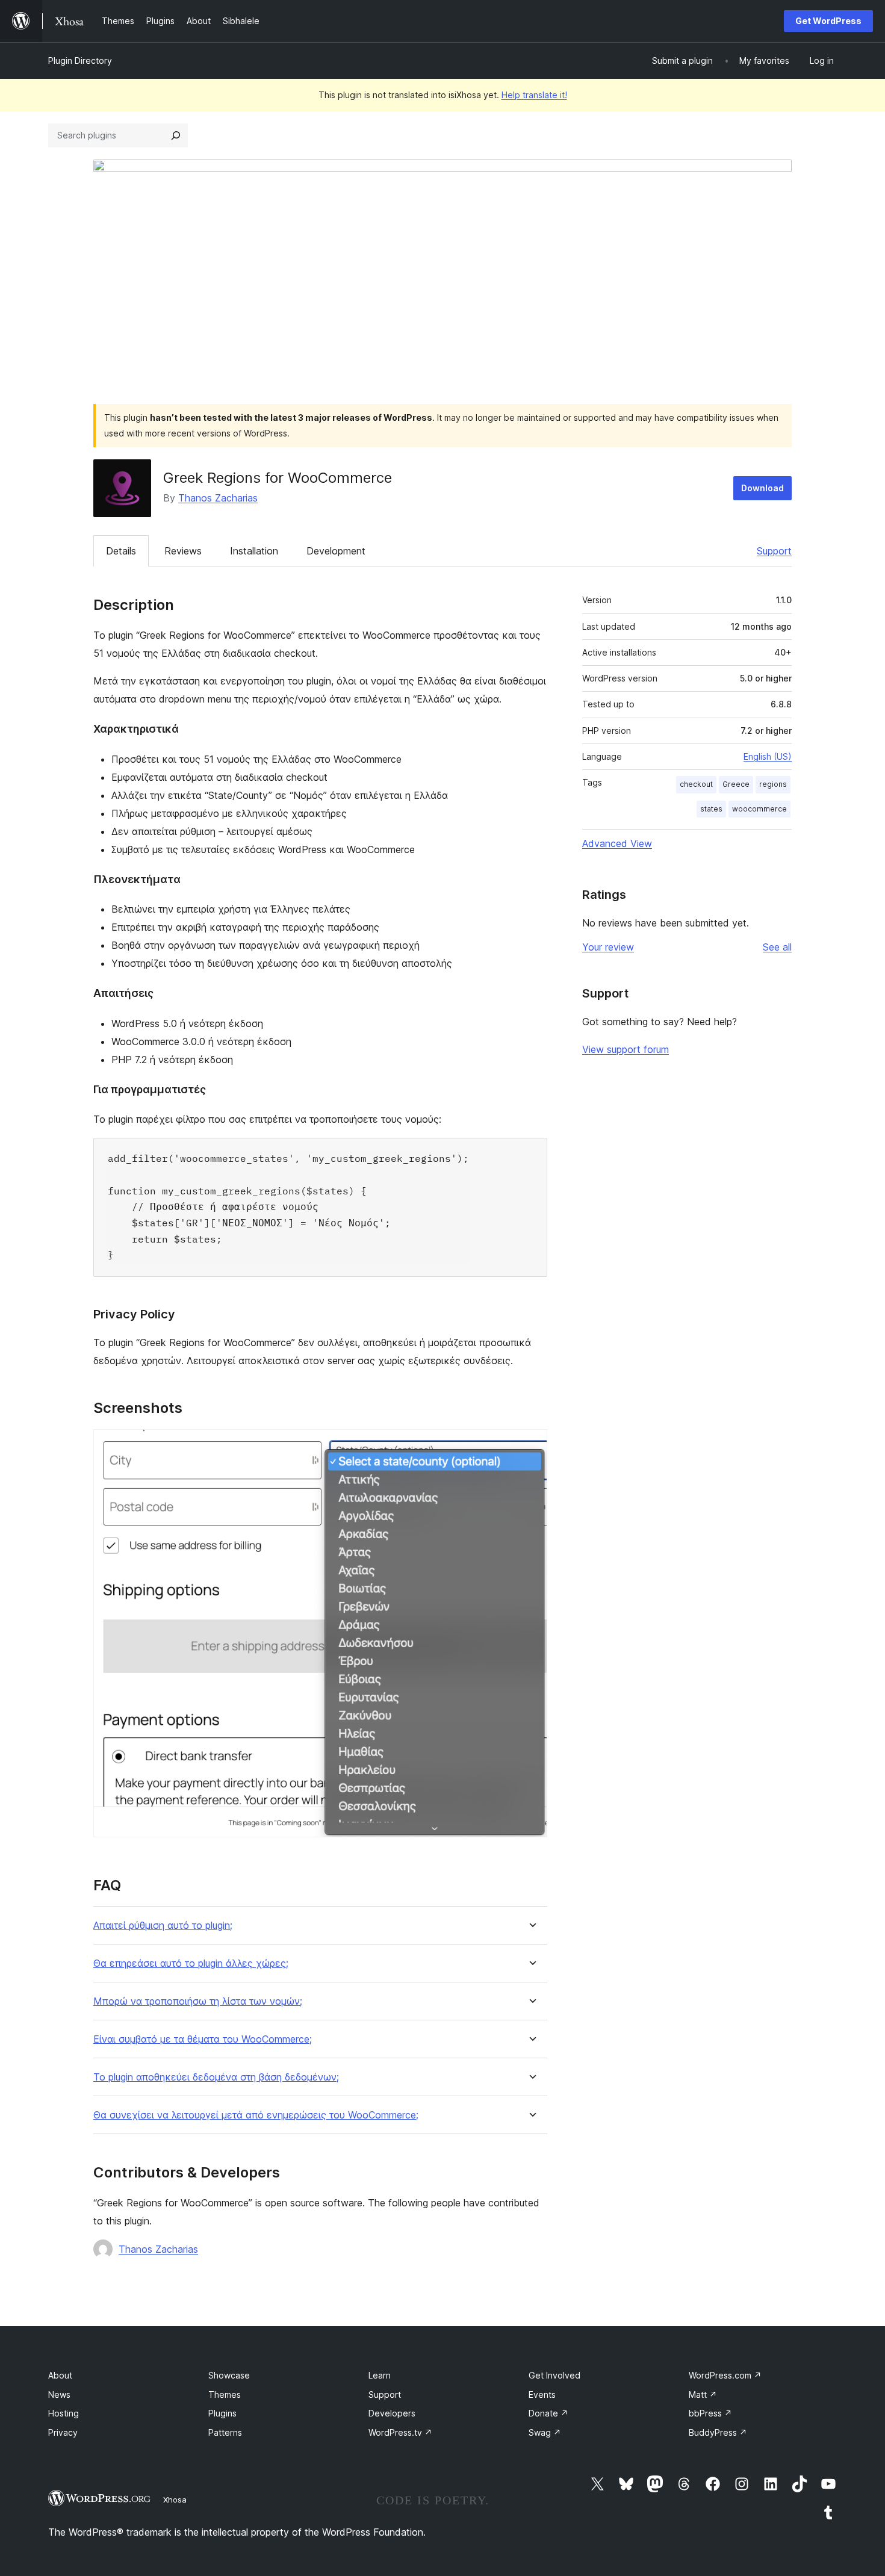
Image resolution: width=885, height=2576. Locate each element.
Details (121, 551)
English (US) (768, 756)
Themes (225, 2394)
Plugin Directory (80, 61)
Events (542, 2394)
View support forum (626, 1049)
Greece (736, 784)
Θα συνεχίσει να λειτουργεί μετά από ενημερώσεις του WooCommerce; (256, 2115)
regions (773, 784)
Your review (608, 947)
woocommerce (759, 809)
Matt (703, 2394)
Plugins (222, 2413)
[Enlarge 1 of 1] (531, 1445)
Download (762, 488)
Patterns (225, 2432)
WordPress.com (725, 2375)
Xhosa (175, 2500)
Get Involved (554, 2375)
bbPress (710, 2413)
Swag (545, 2432)
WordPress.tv (400, 2432)
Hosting (64, 2413)
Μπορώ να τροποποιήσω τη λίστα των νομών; (198, 2001)
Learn (380, 2375)
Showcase (229, 2375)
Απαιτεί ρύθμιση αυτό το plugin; (163, 1926)
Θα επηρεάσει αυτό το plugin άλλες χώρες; (191, 1963)
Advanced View (617, 843)
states (711, 809)
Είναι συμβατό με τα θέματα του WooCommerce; (203, 2039)
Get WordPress (828, 21)
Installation (254, 551)
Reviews (183, 551)
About (60, 2375)
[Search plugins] (176, 135)
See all (777, 947)
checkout (696, 784)
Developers (392, 2413)
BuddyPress (718, 2432)
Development (336, 551)
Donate (548, 2413)
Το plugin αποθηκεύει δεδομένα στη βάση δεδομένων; (216, 2077)
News (59, 2394)
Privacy (63, 2432)
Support (774, 551)
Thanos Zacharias (218, 498)
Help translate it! (534, 95)
